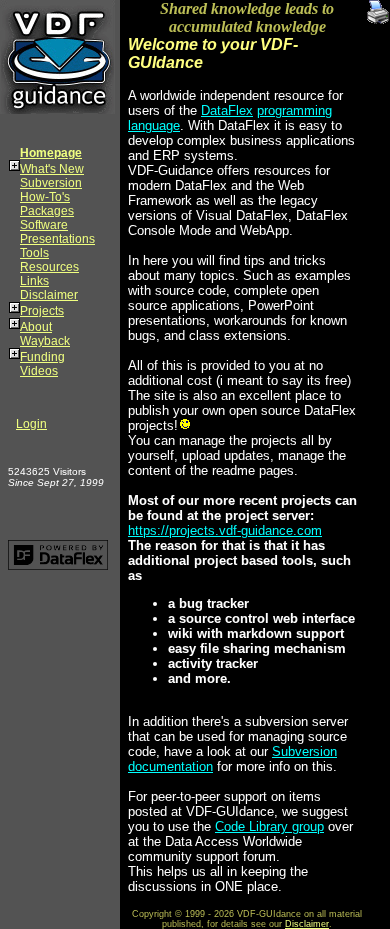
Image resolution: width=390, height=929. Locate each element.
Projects (42, 311)
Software (44, 225)
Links (34, 281)
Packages (47, 211)
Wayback (45, 341)
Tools (34, 253)
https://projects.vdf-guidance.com (225, 530)
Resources (49, 267)
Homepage (51, 153)
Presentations (57, 239)
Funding (42, 357)
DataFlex (227, 110)
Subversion (51, 183)
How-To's (45, 197)
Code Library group (269, 826)
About (36, 327)
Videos (39, 371)
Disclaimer (49, 295)
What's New (52, 169)
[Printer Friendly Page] (378, 7)
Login (31, 424)
